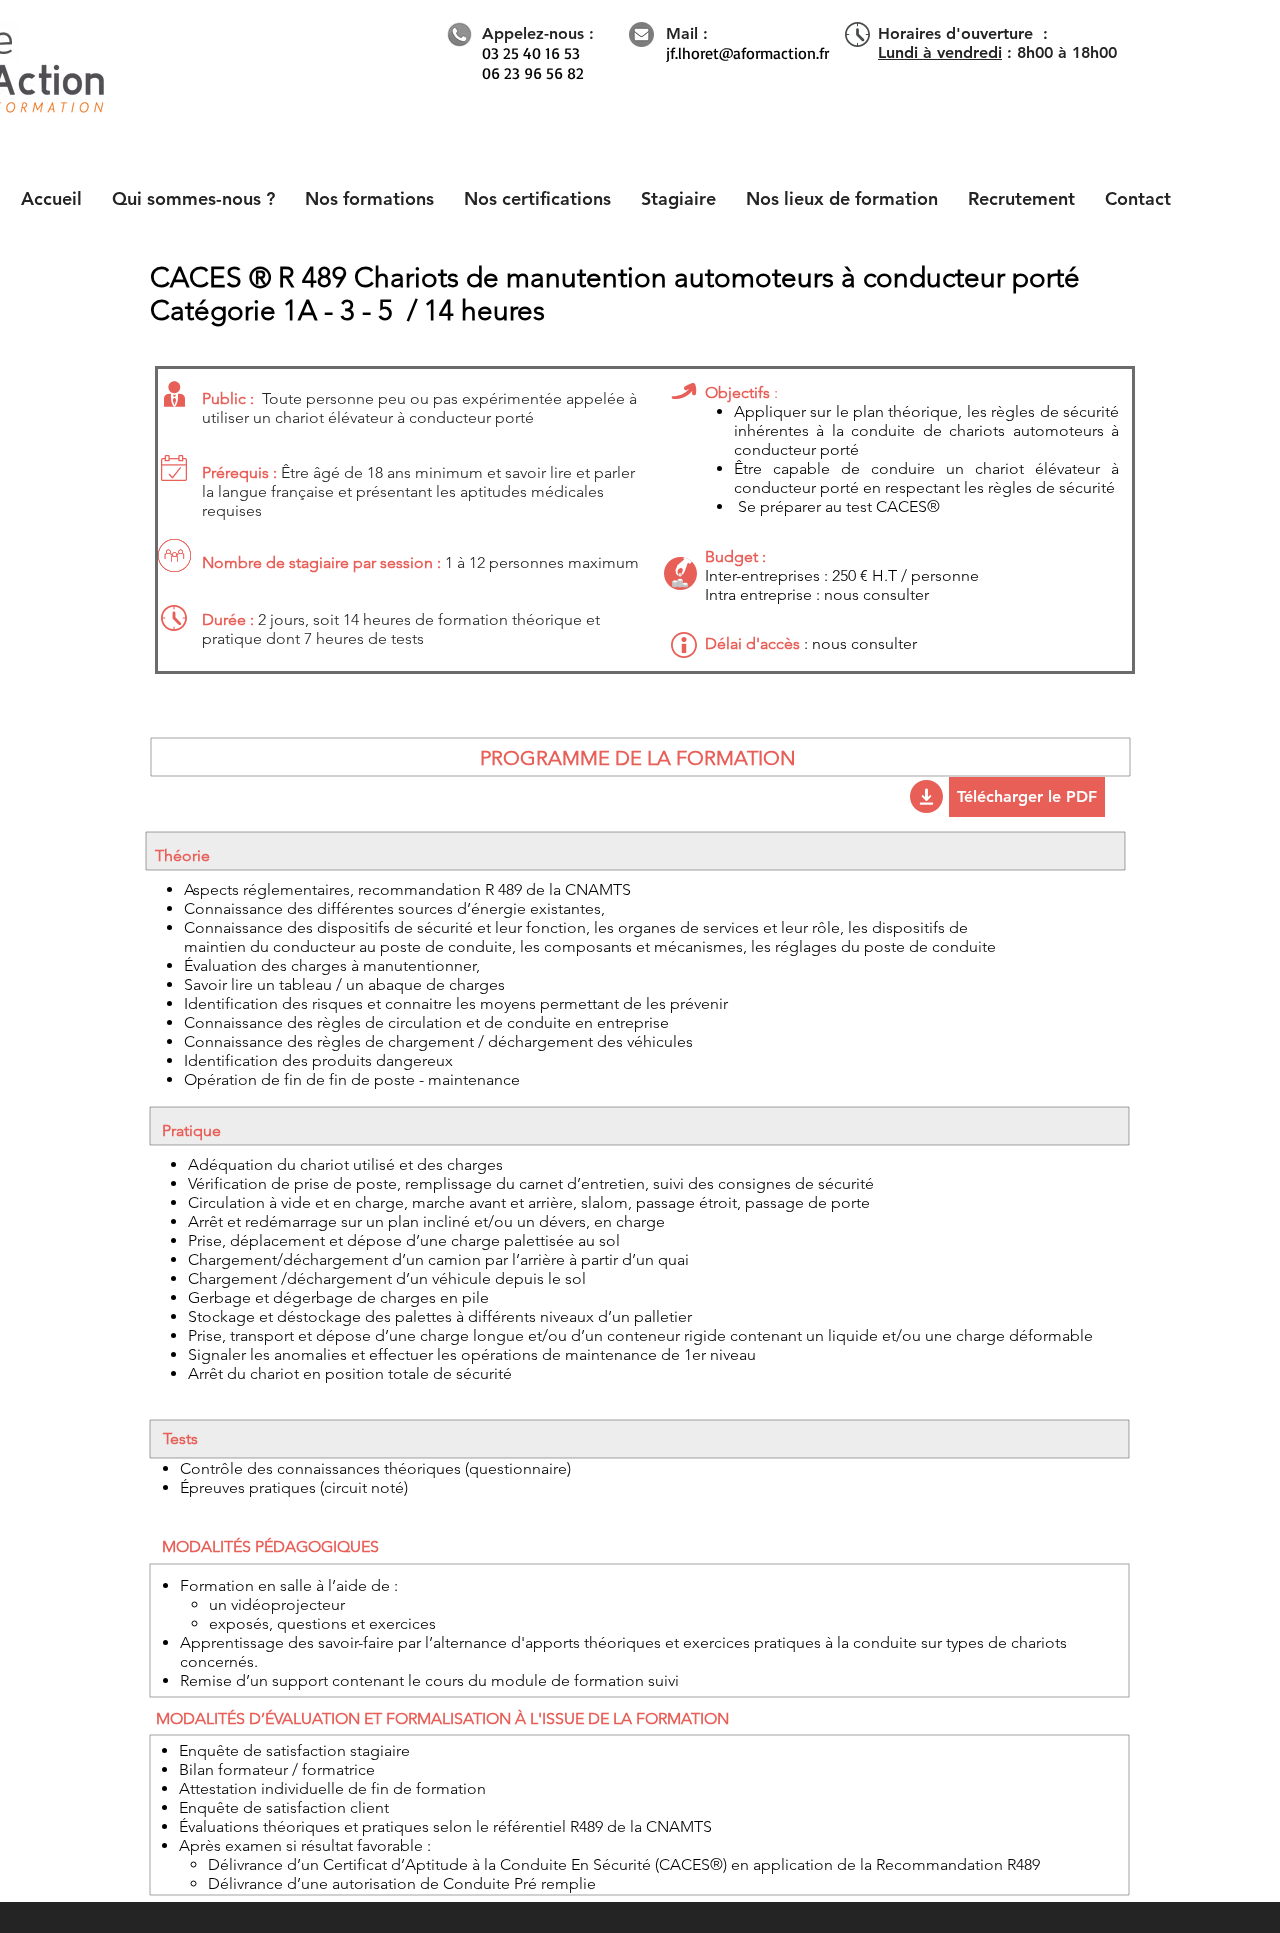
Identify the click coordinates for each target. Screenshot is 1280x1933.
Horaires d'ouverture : (963, 33)
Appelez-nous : (538, 33)
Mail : (687, 33)
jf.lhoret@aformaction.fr (747, 53)
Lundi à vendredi (940, 52)
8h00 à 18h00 (1067, 52)
